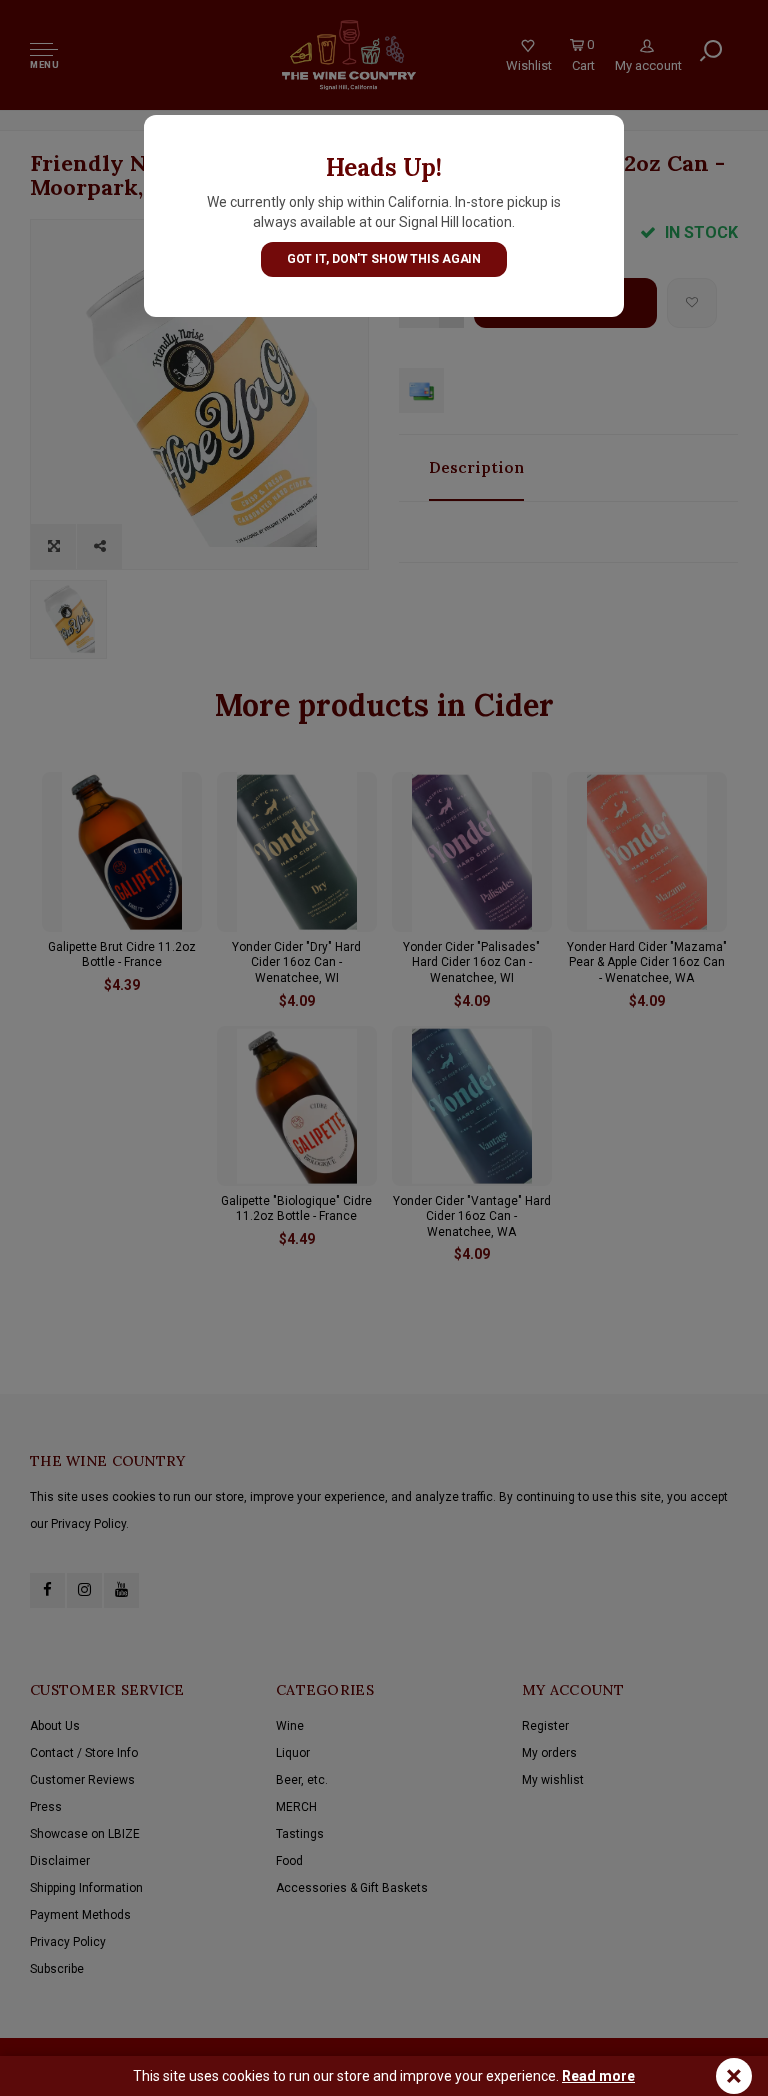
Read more (598, 2076)
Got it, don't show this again (384, 259)
